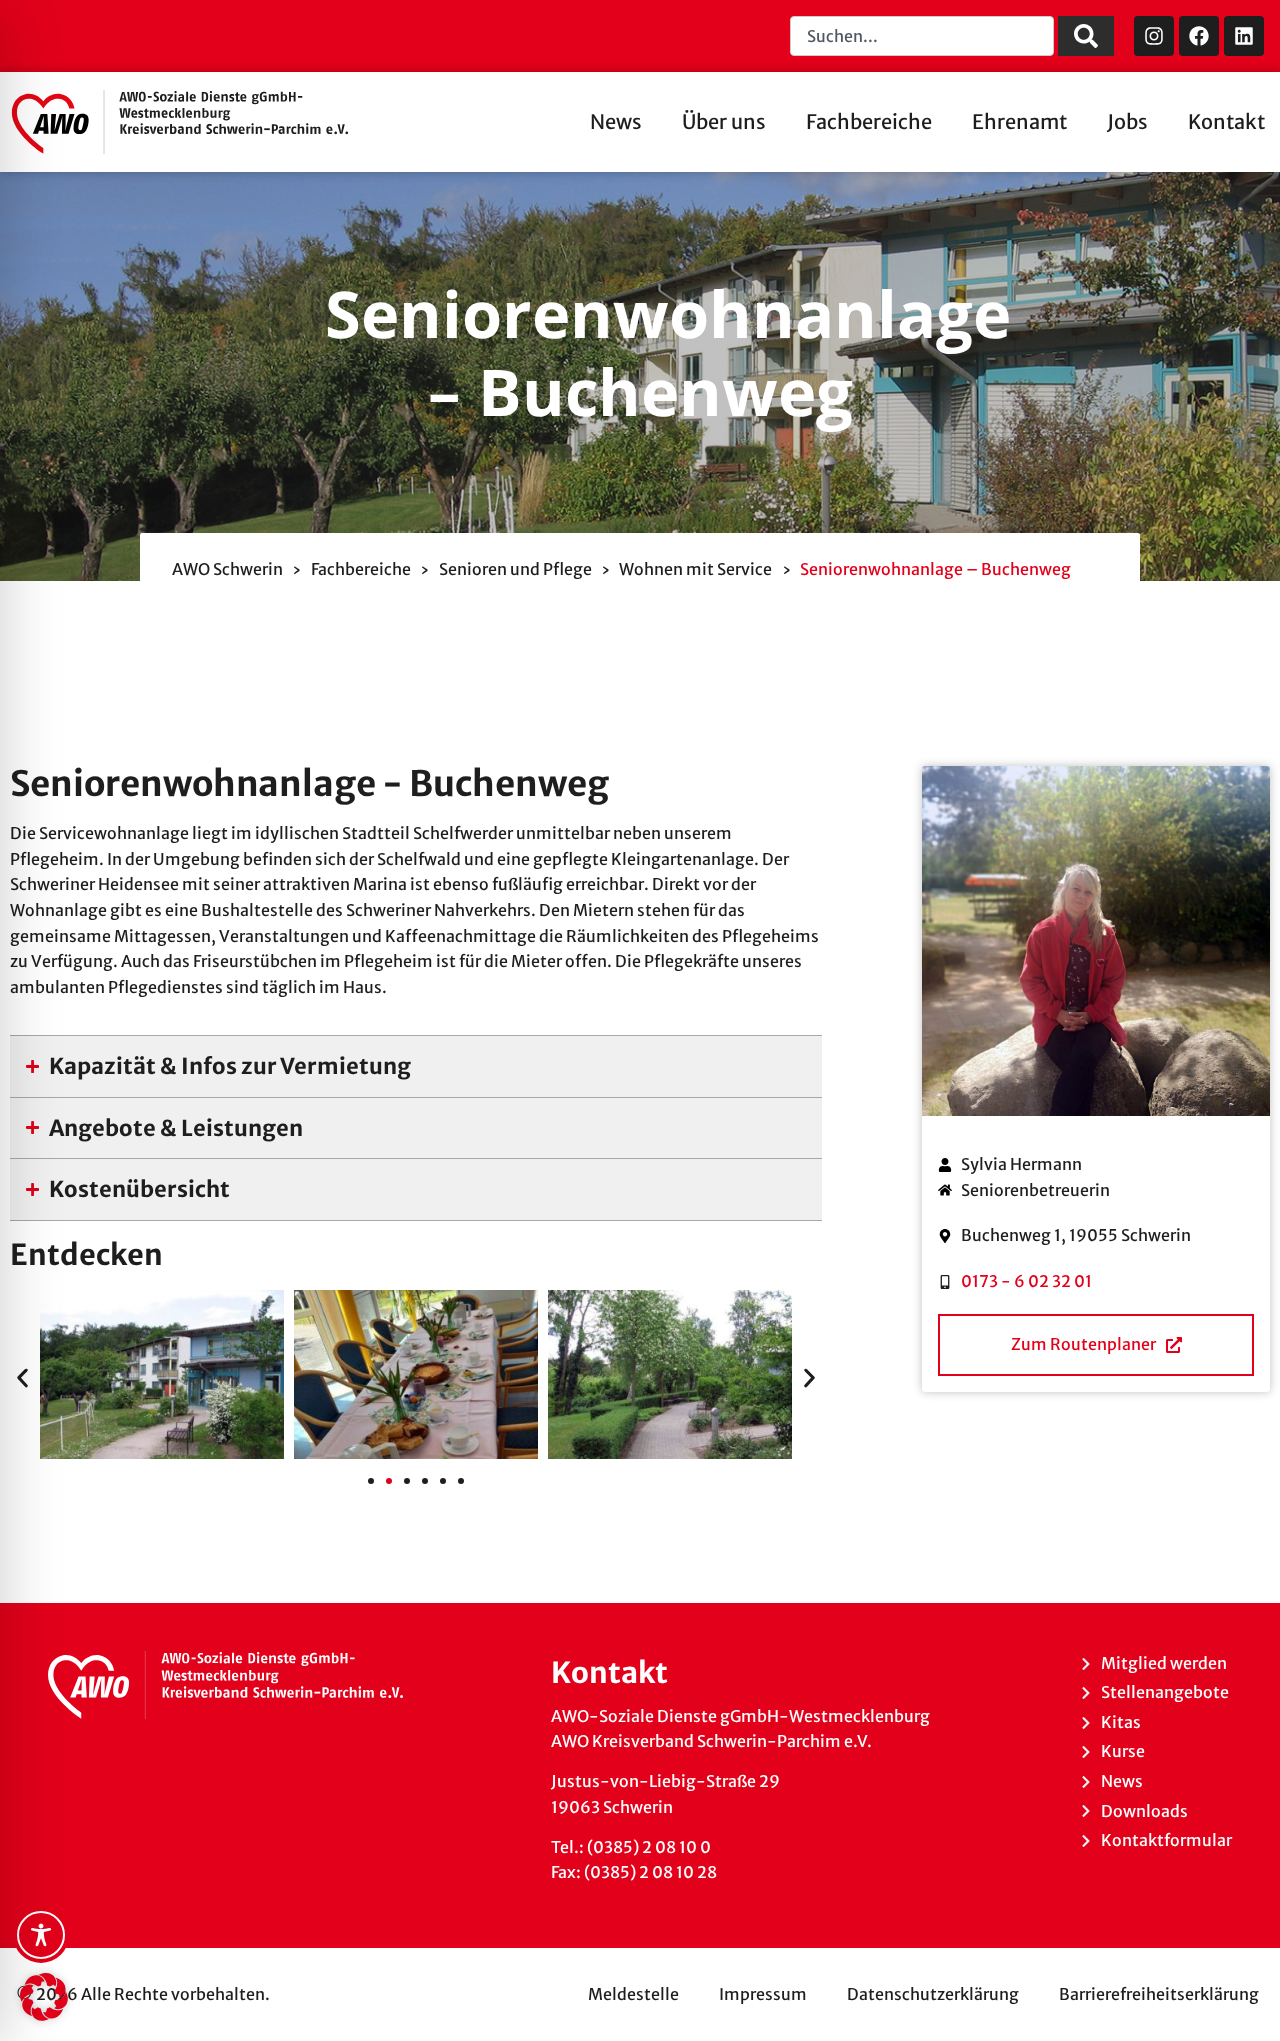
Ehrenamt (1019, 121)
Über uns (724, 121)
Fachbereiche (869, 121)
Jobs (1127, 121)
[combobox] (922, 36)
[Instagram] (1154, 36)
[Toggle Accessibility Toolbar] (41, 1935)
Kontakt (1226, 121)
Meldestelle (633, 1994)
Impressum (763, 1994)
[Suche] (1086, 36)
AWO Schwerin (227, 569)
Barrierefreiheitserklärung (1159, 1994)
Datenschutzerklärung (933, 1994)
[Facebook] (1199, 36)
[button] (22, 1378)
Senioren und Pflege (515, 569)
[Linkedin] (1244, 36)
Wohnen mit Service (695, 569)
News (616, 121)
